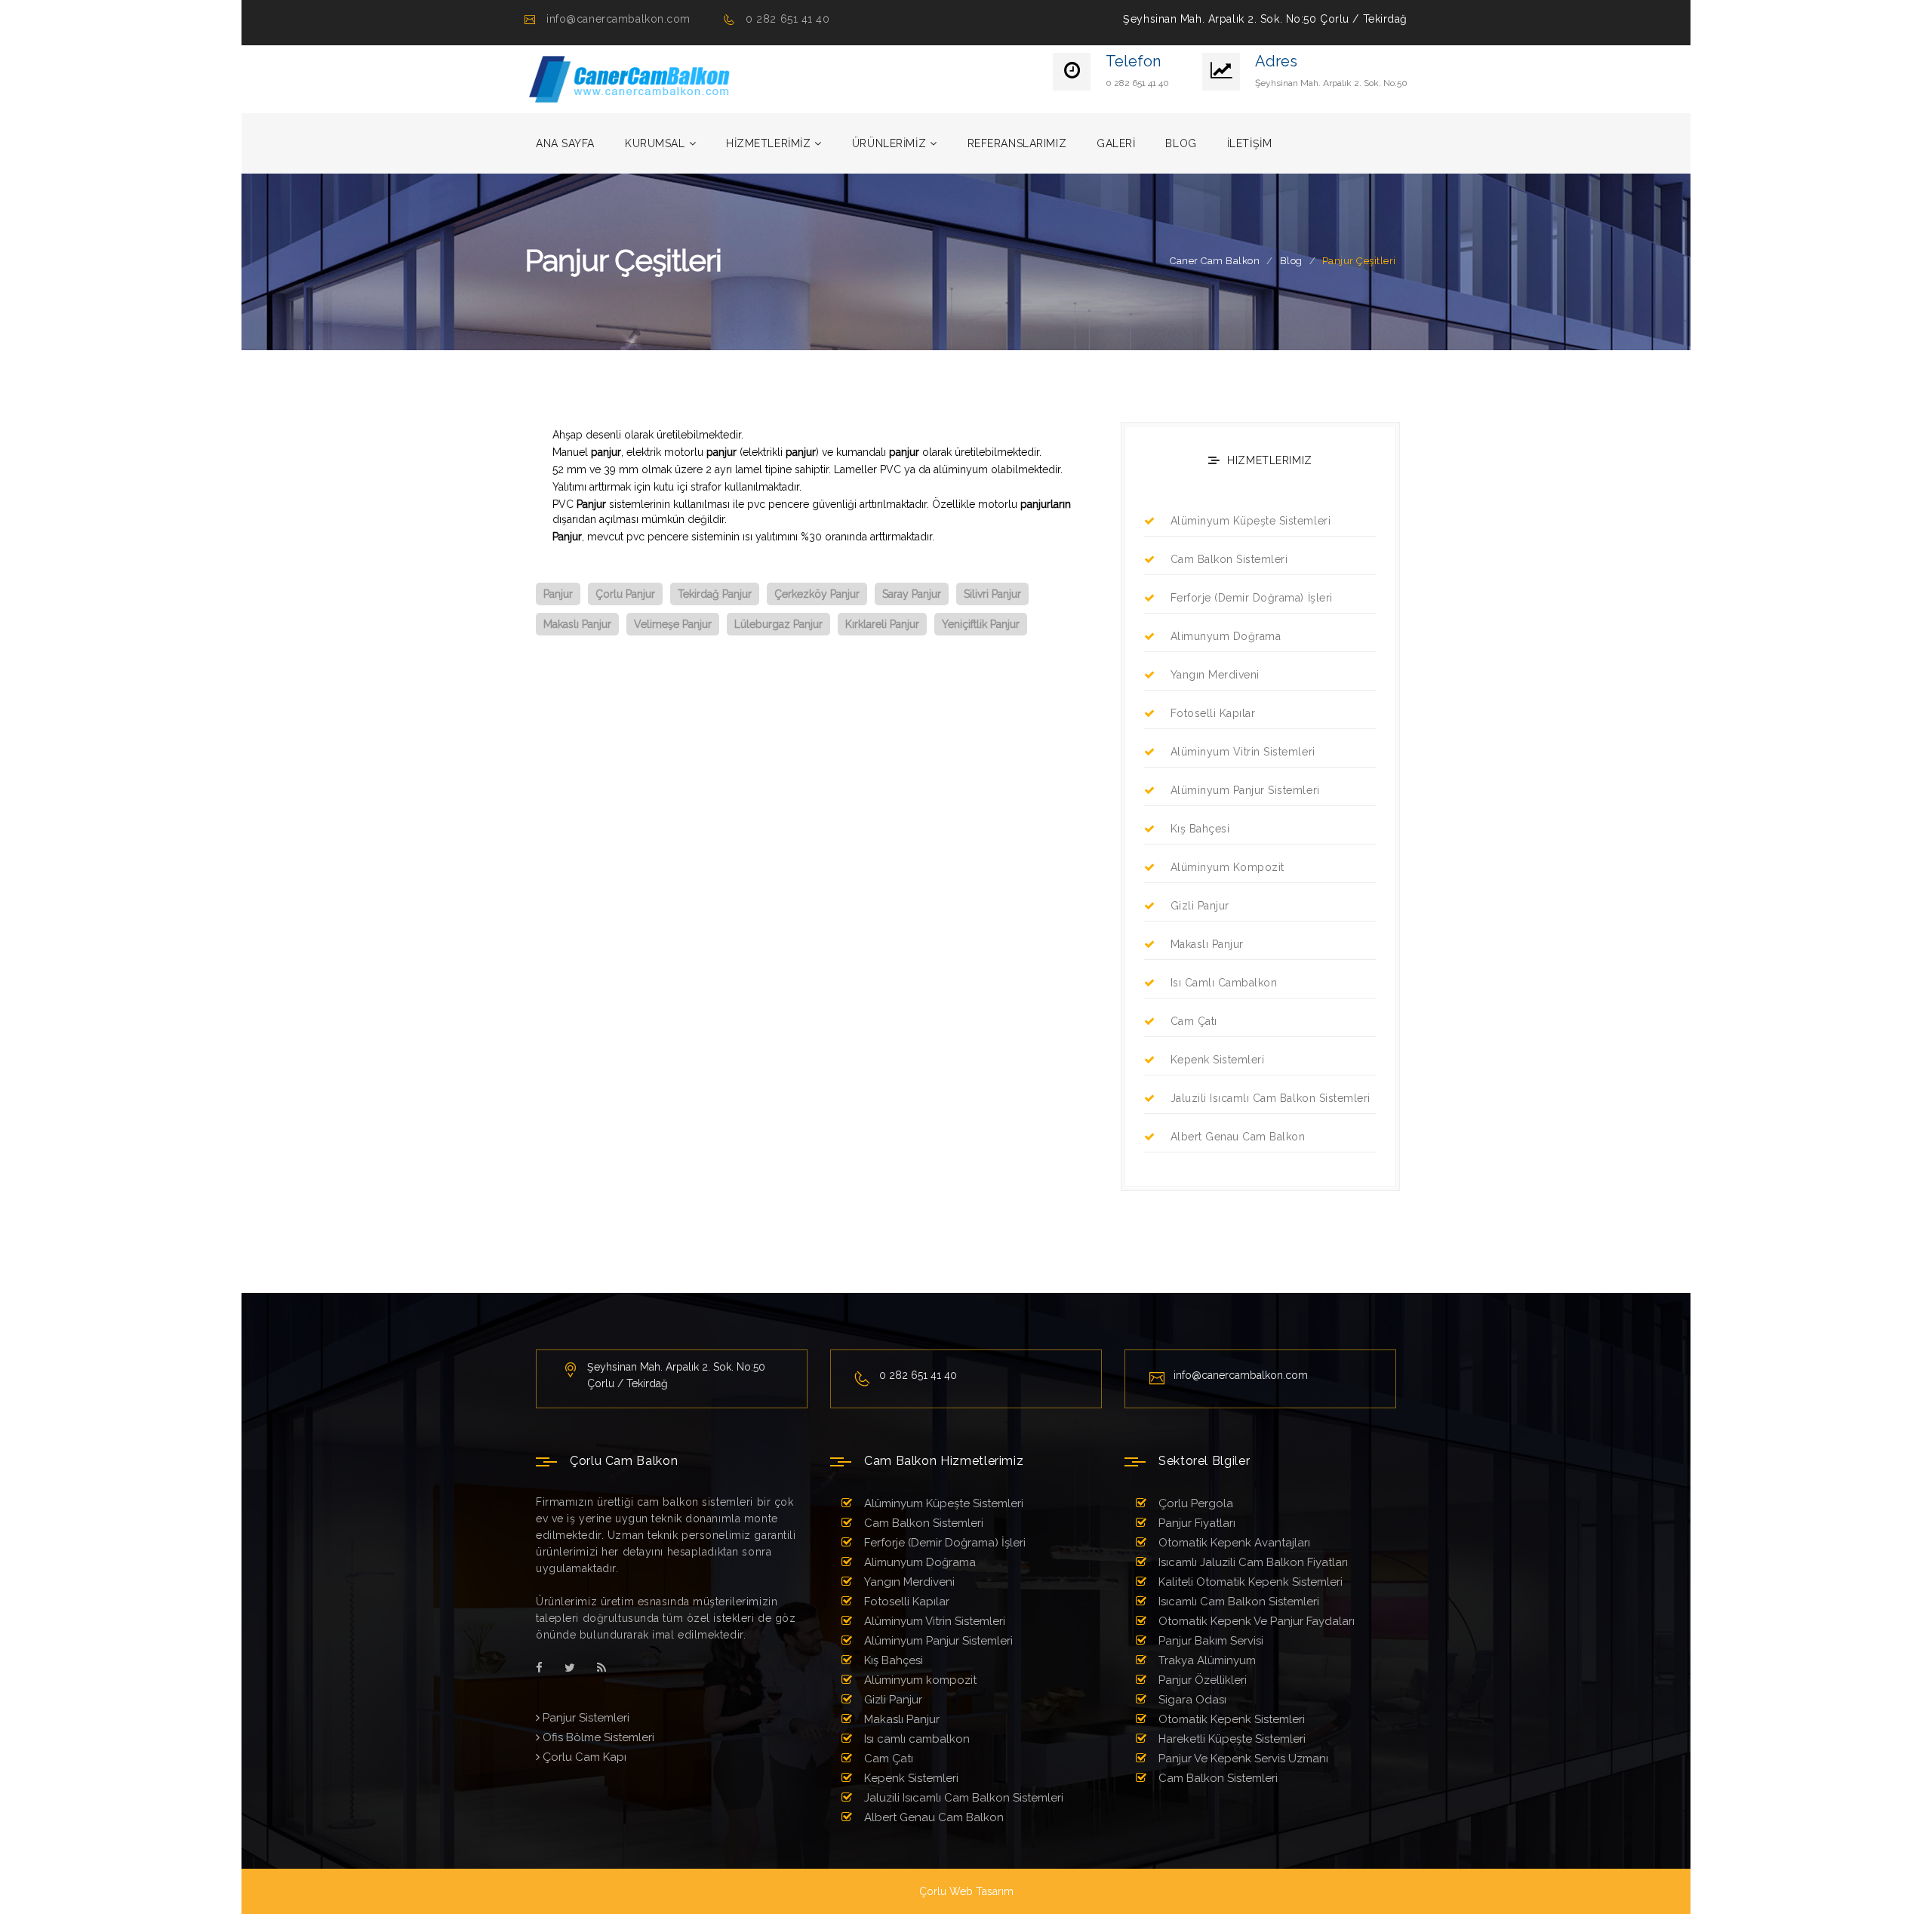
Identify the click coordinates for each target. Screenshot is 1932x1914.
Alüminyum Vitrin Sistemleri (1243, 752)
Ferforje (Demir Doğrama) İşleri (1252, 598)
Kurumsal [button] (655, 143)
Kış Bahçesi (1200, 829)
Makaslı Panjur (1207, 944)
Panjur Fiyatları (1195, 1523)
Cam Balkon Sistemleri (1229, 559)
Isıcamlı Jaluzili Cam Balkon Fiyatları (1252, 1562)
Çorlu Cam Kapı (583, 1757)
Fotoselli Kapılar (1213, 713)
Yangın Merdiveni (1215, 675)
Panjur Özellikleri (1201, 1680)
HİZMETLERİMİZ (768, 143)
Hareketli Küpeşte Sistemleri (1231, 1739)
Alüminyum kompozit (1227, 867)
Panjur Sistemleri (585, 1718)
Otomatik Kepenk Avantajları (1233, 1543)
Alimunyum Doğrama (1226, 636)
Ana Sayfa (565, 143)
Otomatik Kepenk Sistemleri (1230, 1719)
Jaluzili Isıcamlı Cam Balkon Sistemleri (1271, 1098)
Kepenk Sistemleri (1217, 1060)
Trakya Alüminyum (1206, 1660)
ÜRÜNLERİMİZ (889, 143)
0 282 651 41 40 (788, 19)
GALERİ (1116, 143)
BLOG (1181, 143)
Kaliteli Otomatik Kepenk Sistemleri (1249, 1582)
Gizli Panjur (1200, 906)
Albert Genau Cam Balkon (1238, 1137)
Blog (1291, 261)
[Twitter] (570, 1668)
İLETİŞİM (1249, 143)
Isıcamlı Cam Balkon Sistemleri (1237, 1602)
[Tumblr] (601, 1668)
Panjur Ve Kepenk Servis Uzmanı (1242, 1759)
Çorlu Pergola (1194, 1503)
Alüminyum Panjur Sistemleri (1245, 790)
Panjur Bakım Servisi (1209, 1641)
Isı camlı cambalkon (1224, 983)
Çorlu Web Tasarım (966, 1891)
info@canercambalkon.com (618, 19)
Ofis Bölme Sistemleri (597, 1737)
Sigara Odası (1191, 1700)
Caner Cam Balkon (1215, 261)
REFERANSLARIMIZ (1017, 143)
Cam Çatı (1194, 1021)
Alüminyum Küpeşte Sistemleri (1251, 521)
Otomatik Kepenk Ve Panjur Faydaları (1255, 1621)
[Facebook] (539, 1668)
